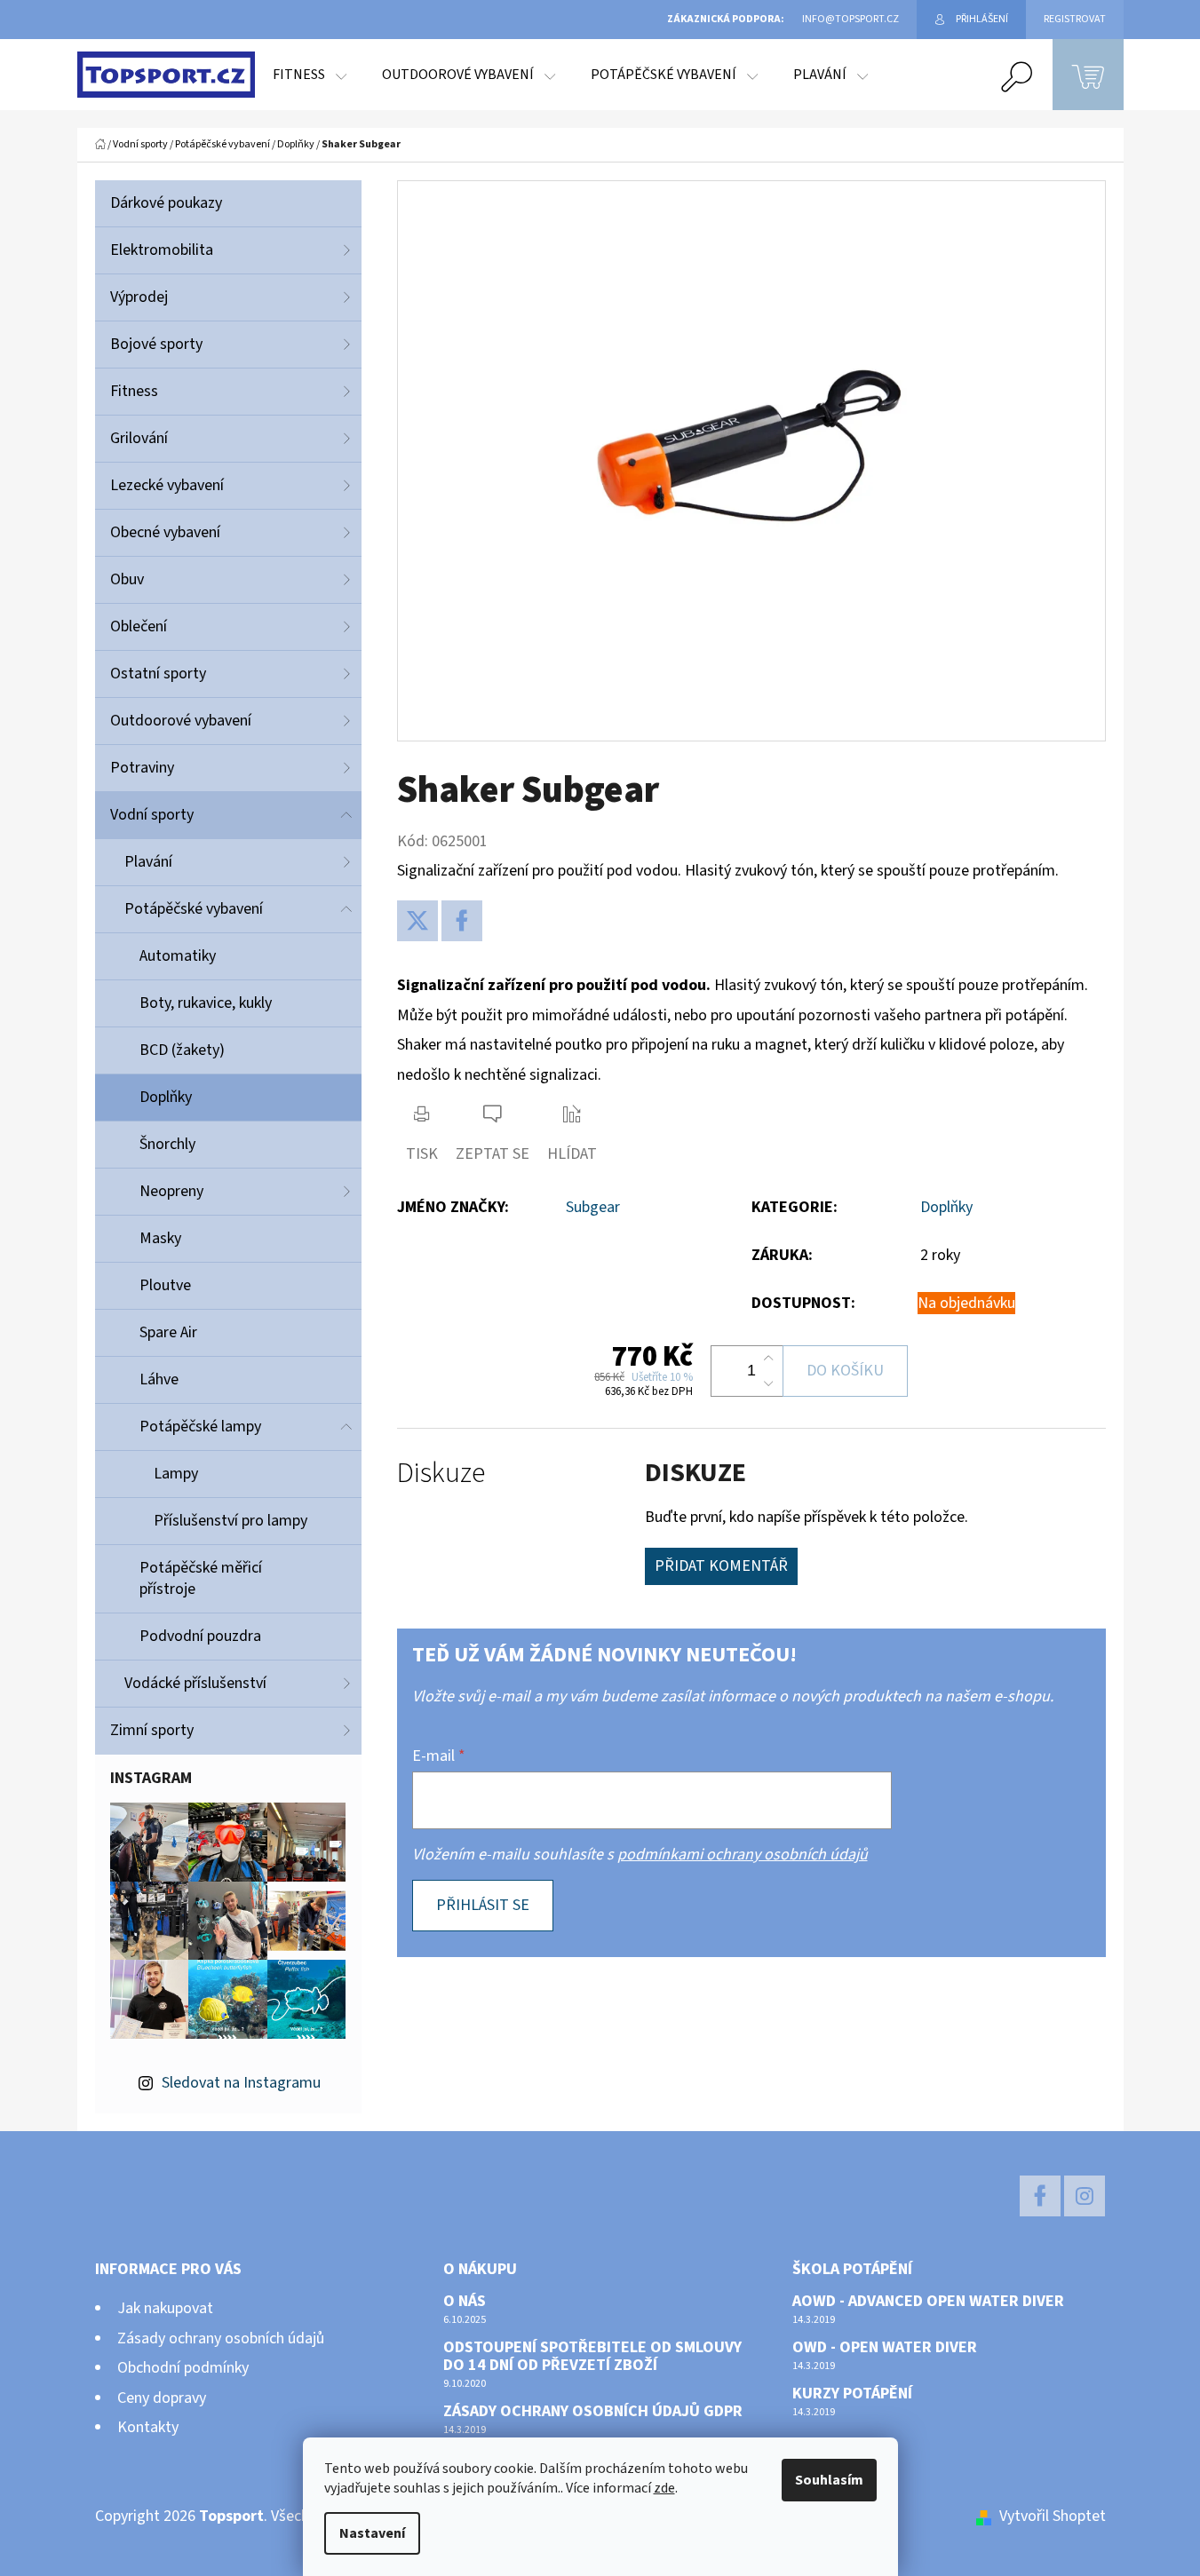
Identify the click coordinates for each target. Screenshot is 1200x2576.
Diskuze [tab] (441, 1474)
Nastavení (372, 2533)
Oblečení (139, 626)
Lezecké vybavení (167, 485)
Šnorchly (167, 1144)
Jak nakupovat (165, 2308)
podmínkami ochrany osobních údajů (743, 1855)
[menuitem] (310, 75)
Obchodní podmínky (183, 2368)
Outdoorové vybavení (181, 721)
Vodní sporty (152, 815)
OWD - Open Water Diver (885, 2348)
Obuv (127, 579)
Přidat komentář (721, 1566)
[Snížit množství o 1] (768, 1383)
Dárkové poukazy (166, 203)
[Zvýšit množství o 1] (768, 1359)
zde (664, 2488)
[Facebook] (462, 921)
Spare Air (168, 1332)
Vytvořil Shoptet (1053, 2516)
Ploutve (165, 1285)
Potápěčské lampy (200, 1427)
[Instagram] (1085, 2196)
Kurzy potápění (852, 2394)
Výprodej (139, 297)
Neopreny (171, 1191)
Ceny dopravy (162, 2398)
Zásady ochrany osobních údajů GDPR (593, 2412)
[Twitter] (417, 921)
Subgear (593, 1207)
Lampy (176, 1474)
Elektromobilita (162, 250)
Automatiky (178, 956)
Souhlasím (829, 2480)
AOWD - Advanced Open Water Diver (928, 2302)
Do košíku (845, 1371)
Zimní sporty (152, 1730)
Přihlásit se (483, 1905)
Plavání (148, 862)
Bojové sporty (156, 344)
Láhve (159, 1379)
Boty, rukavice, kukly (206, 1003)
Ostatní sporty (158, 674)
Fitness (134, 391)
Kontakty (148, 2427)
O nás (465, 2302)
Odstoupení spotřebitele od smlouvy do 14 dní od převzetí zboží (592, 2357)
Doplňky (166, 1097)
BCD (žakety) (182, 1050)
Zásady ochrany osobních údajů (221, 2338)
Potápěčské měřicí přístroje (201, 1578)
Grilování (139, 438)
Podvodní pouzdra (200, 1636)
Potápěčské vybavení (194, 909)
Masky (160, 1238)
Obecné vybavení (165, 532)
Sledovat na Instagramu (241, 2083)
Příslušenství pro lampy (230, 1521)
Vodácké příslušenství (195, 1683)
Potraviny (142, 768)
